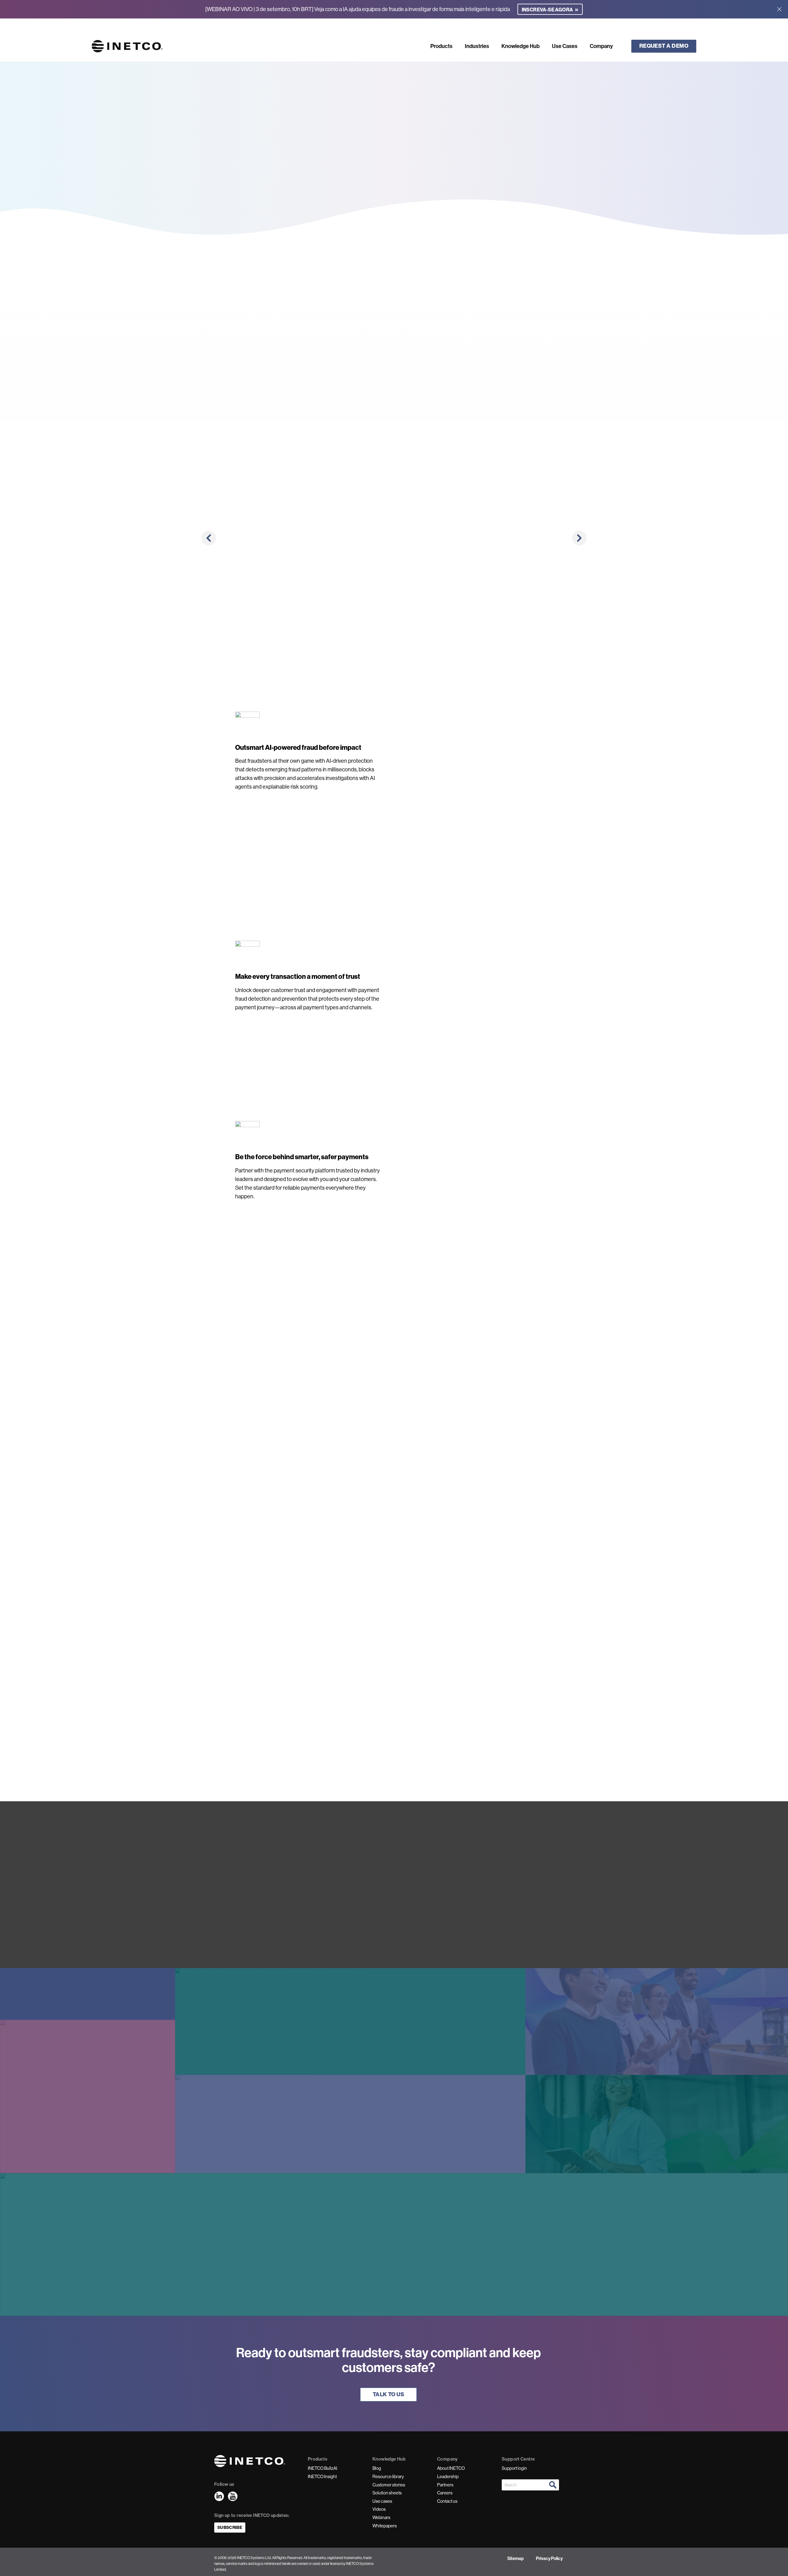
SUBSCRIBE (230, 2528)
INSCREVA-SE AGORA (550, 9)
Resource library (388, 2477)
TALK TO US (389, 2394)
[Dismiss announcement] (779, 9)
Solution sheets (387, 2493)
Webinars (381, 2518)
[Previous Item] (209, 538)
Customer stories (389, 2485)
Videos (379, 2509)
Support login (514, 2468)
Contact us (447, 2501)
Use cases (382, 2501)
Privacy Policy (549, 2558)
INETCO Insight (322, 2477)
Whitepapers (385, 2526)
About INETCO (451, 2468)
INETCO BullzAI (322, 2468)
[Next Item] (579, 538)
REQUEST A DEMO (664, 46)
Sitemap (515, 2558)
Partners (445, 2485)
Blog (377, 2468)
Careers (445, 2493)
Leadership (448, 2477)
